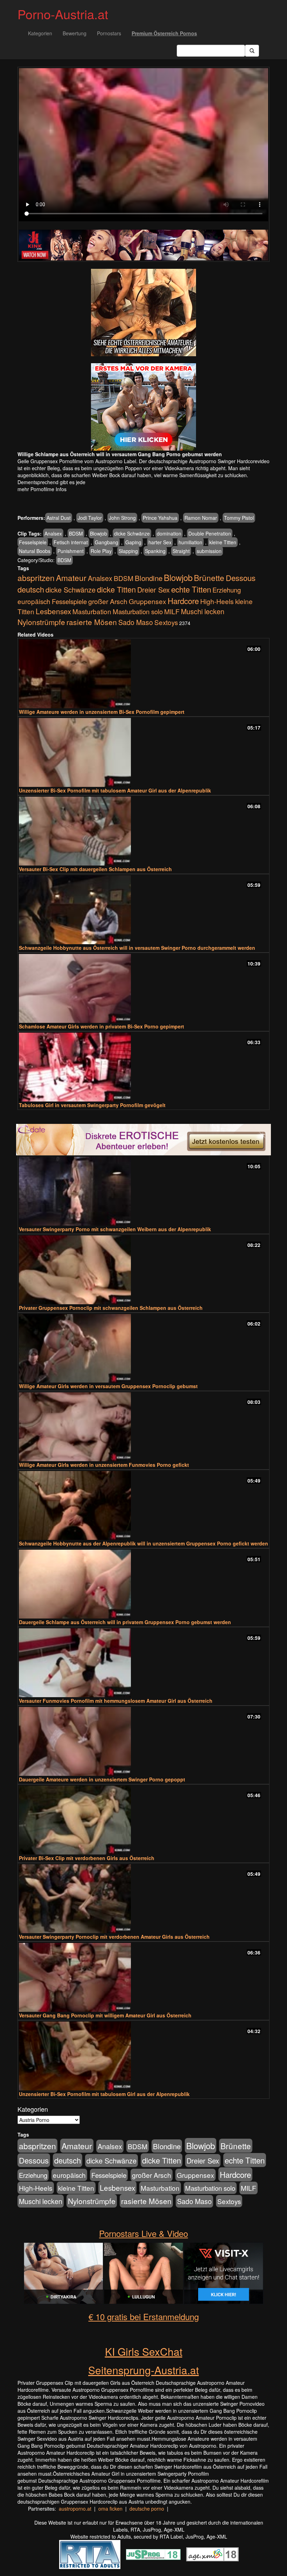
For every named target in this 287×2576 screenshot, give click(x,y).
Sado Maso (136, 622)
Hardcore (183, 601)
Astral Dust (59, 518)
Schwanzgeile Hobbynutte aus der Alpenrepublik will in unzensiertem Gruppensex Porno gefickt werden (143, 1543)
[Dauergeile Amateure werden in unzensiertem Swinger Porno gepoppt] (143, 1741)
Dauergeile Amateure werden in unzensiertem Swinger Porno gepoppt (102, 1779)
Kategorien (40, 33)
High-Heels (217, 601)
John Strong (122, 518)
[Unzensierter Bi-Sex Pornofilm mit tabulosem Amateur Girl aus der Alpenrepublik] (143, 752)
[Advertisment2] (143, 407)
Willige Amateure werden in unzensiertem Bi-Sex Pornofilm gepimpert (102, 712)
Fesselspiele (33, 542)
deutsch (31, 589)
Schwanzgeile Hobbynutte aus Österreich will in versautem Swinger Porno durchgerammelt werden (137, 948)
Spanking (155, 551)
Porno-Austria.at (63, 14)
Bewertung (75, 33)
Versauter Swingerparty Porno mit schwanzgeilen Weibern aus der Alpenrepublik (115, 1229)
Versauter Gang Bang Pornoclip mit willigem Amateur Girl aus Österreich (105, 2015)
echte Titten (191, 589)
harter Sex (160, 542)
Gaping (133, 542)
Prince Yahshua (160, 518)
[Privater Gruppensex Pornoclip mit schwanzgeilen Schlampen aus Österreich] (143, 1270)
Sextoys (166, 622)
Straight (181, 551)
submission (209, 551)
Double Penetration (210, 533)
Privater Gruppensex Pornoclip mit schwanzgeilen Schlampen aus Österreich (111, 1308)
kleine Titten (223, 542)
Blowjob (99, 533)
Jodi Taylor (90, 518)
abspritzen (36, 577)
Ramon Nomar (201, 518)
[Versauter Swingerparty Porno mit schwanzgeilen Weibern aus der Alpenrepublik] (143, 1191)
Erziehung (227, 590)
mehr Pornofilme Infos (42, 489)
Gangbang (107, 542)
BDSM (76, 533)
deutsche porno (147, 2509)
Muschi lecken (203, 611)
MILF (172, 611)
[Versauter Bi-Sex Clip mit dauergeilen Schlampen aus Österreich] (143, 831)
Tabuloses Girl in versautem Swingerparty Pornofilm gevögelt (92, 1105)
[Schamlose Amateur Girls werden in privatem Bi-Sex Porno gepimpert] (143, 988)
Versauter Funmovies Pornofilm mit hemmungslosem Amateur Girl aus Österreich (116, 1701)
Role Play (101, 551)
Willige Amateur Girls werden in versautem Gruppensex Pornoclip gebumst (108, 1386)
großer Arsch (108, 601)
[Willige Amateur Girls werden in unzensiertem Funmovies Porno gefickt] (143, 1427)
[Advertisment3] (143, 1140)
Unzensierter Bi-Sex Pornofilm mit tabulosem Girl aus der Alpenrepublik (104, 2094)
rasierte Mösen (92, 622)
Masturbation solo (138, 611)
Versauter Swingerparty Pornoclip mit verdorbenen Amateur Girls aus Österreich (114, 1937)
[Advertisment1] (143, 313)
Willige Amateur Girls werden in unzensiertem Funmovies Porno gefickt (104, 1465)
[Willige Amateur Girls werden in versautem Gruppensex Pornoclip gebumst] (143, 1348)
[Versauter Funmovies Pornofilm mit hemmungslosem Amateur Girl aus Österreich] (143, 1663)
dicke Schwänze (132, 533)
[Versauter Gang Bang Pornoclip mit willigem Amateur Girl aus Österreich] (143, 1977)
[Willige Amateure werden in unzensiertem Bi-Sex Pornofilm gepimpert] (143, 674)
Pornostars (109, 33)
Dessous (241, 578)
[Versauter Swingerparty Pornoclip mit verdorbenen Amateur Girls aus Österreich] (143, 1899)
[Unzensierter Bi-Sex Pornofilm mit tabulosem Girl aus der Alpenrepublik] (143, 2056)
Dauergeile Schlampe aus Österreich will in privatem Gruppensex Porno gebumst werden (125, 1622)
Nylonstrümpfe (41, 622)
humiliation (190, 542)
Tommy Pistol (239, 518)
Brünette (209, 577)
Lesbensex (53, 611)
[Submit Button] (252, 51)
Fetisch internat (71, 542)
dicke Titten (116, 589)
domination (169, 533)
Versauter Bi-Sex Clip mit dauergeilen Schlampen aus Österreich (95, 869)
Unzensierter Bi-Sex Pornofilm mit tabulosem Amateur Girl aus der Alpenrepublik (115, 790)
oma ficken (110, 2509)
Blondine (149, 578)
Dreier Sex (153, 590)
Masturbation (92, 611)
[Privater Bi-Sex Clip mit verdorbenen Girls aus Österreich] (143, 1820)
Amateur (71, 577)
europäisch (34, 601)
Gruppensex (148, 601)
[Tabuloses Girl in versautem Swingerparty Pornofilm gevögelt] (143, 1067)
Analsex (53, 533)
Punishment (71, 551)
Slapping (128, 551)
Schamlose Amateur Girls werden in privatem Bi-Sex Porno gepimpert (101, 1026)
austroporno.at (75, 2509)
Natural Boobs (35, 551)
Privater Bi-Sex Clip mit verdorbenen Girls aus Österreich (87, 1858)
